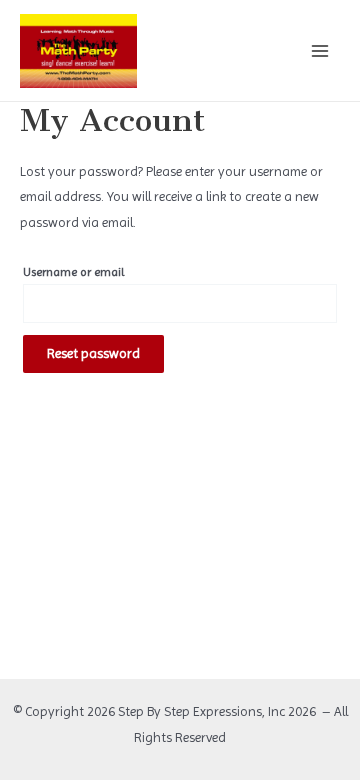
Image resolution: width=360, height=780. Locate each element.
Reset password (93, 353)
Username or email (73, 272)
